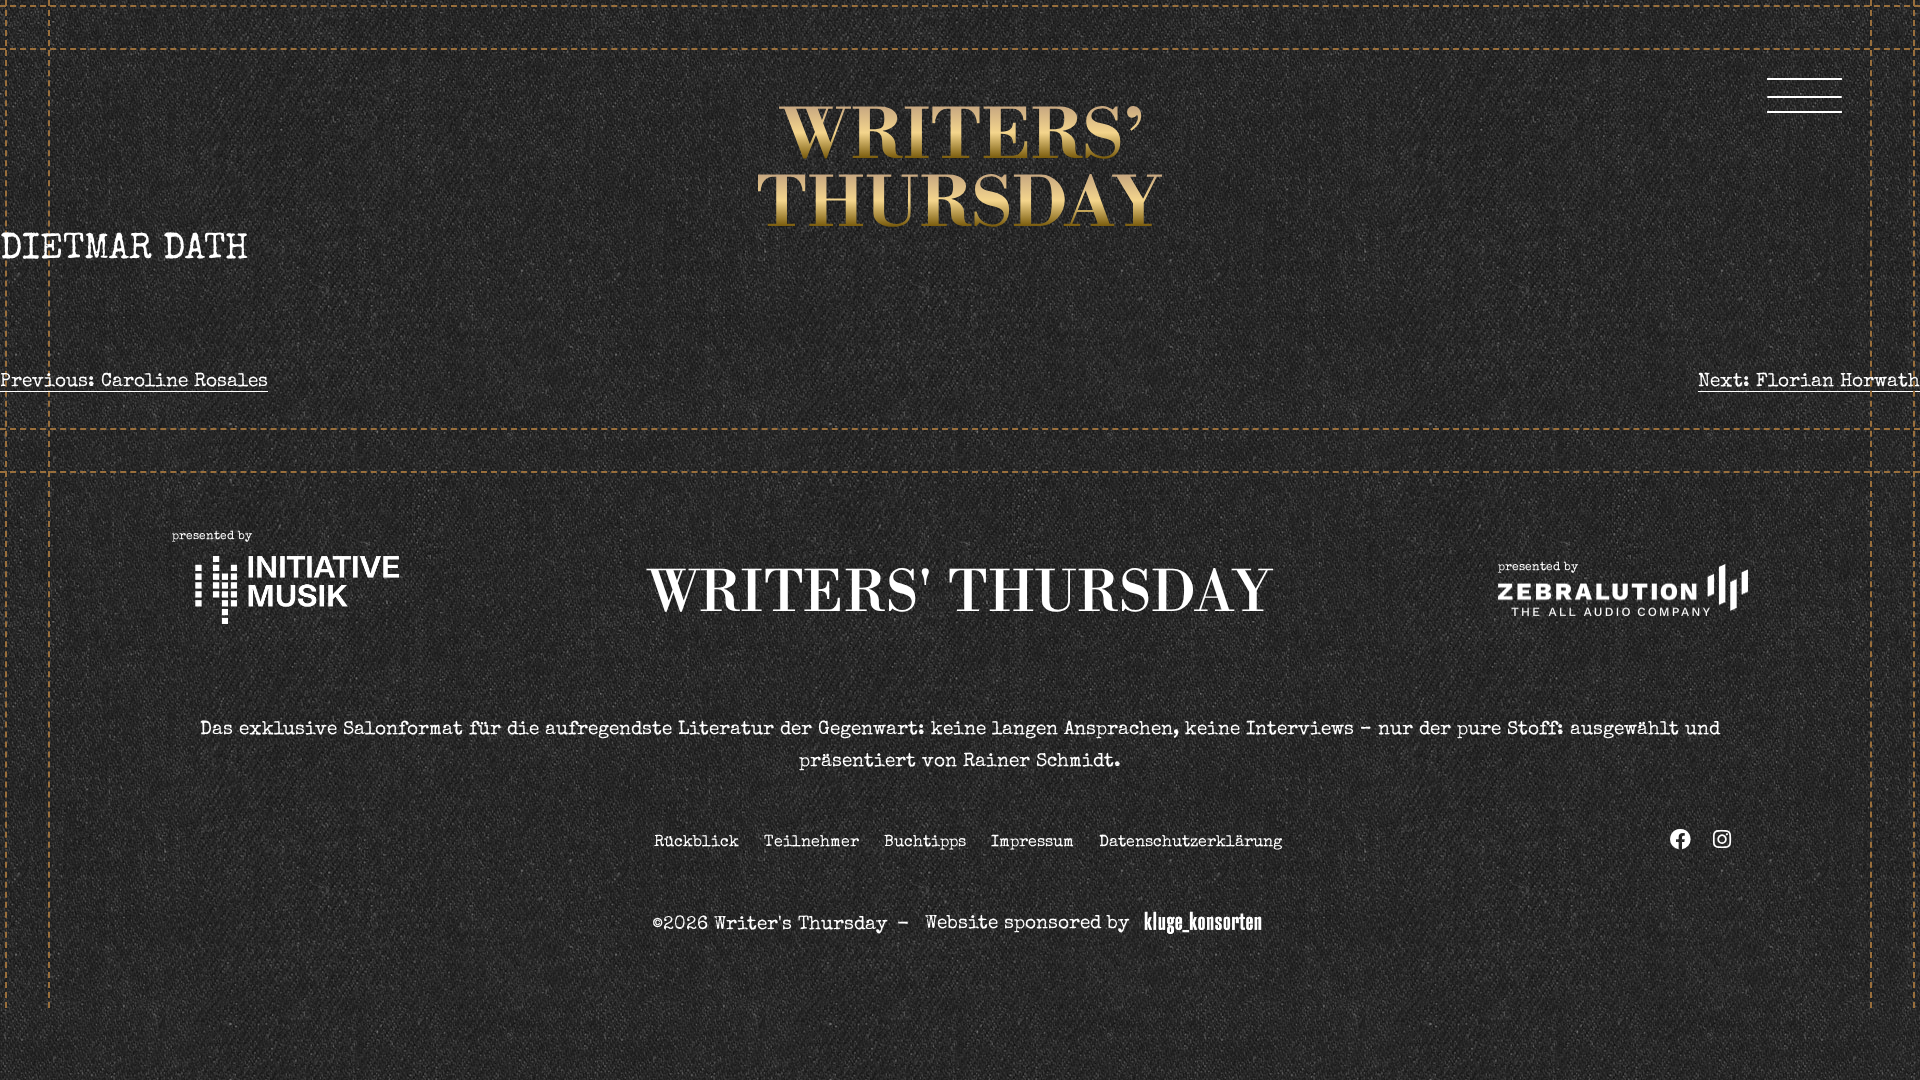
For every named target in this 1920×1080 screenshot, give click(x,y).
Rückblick (696, 843)
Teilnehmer (811, 843)
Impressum (1032, 843)
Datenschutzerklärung (1190, 843)
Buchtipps (925, 843)
